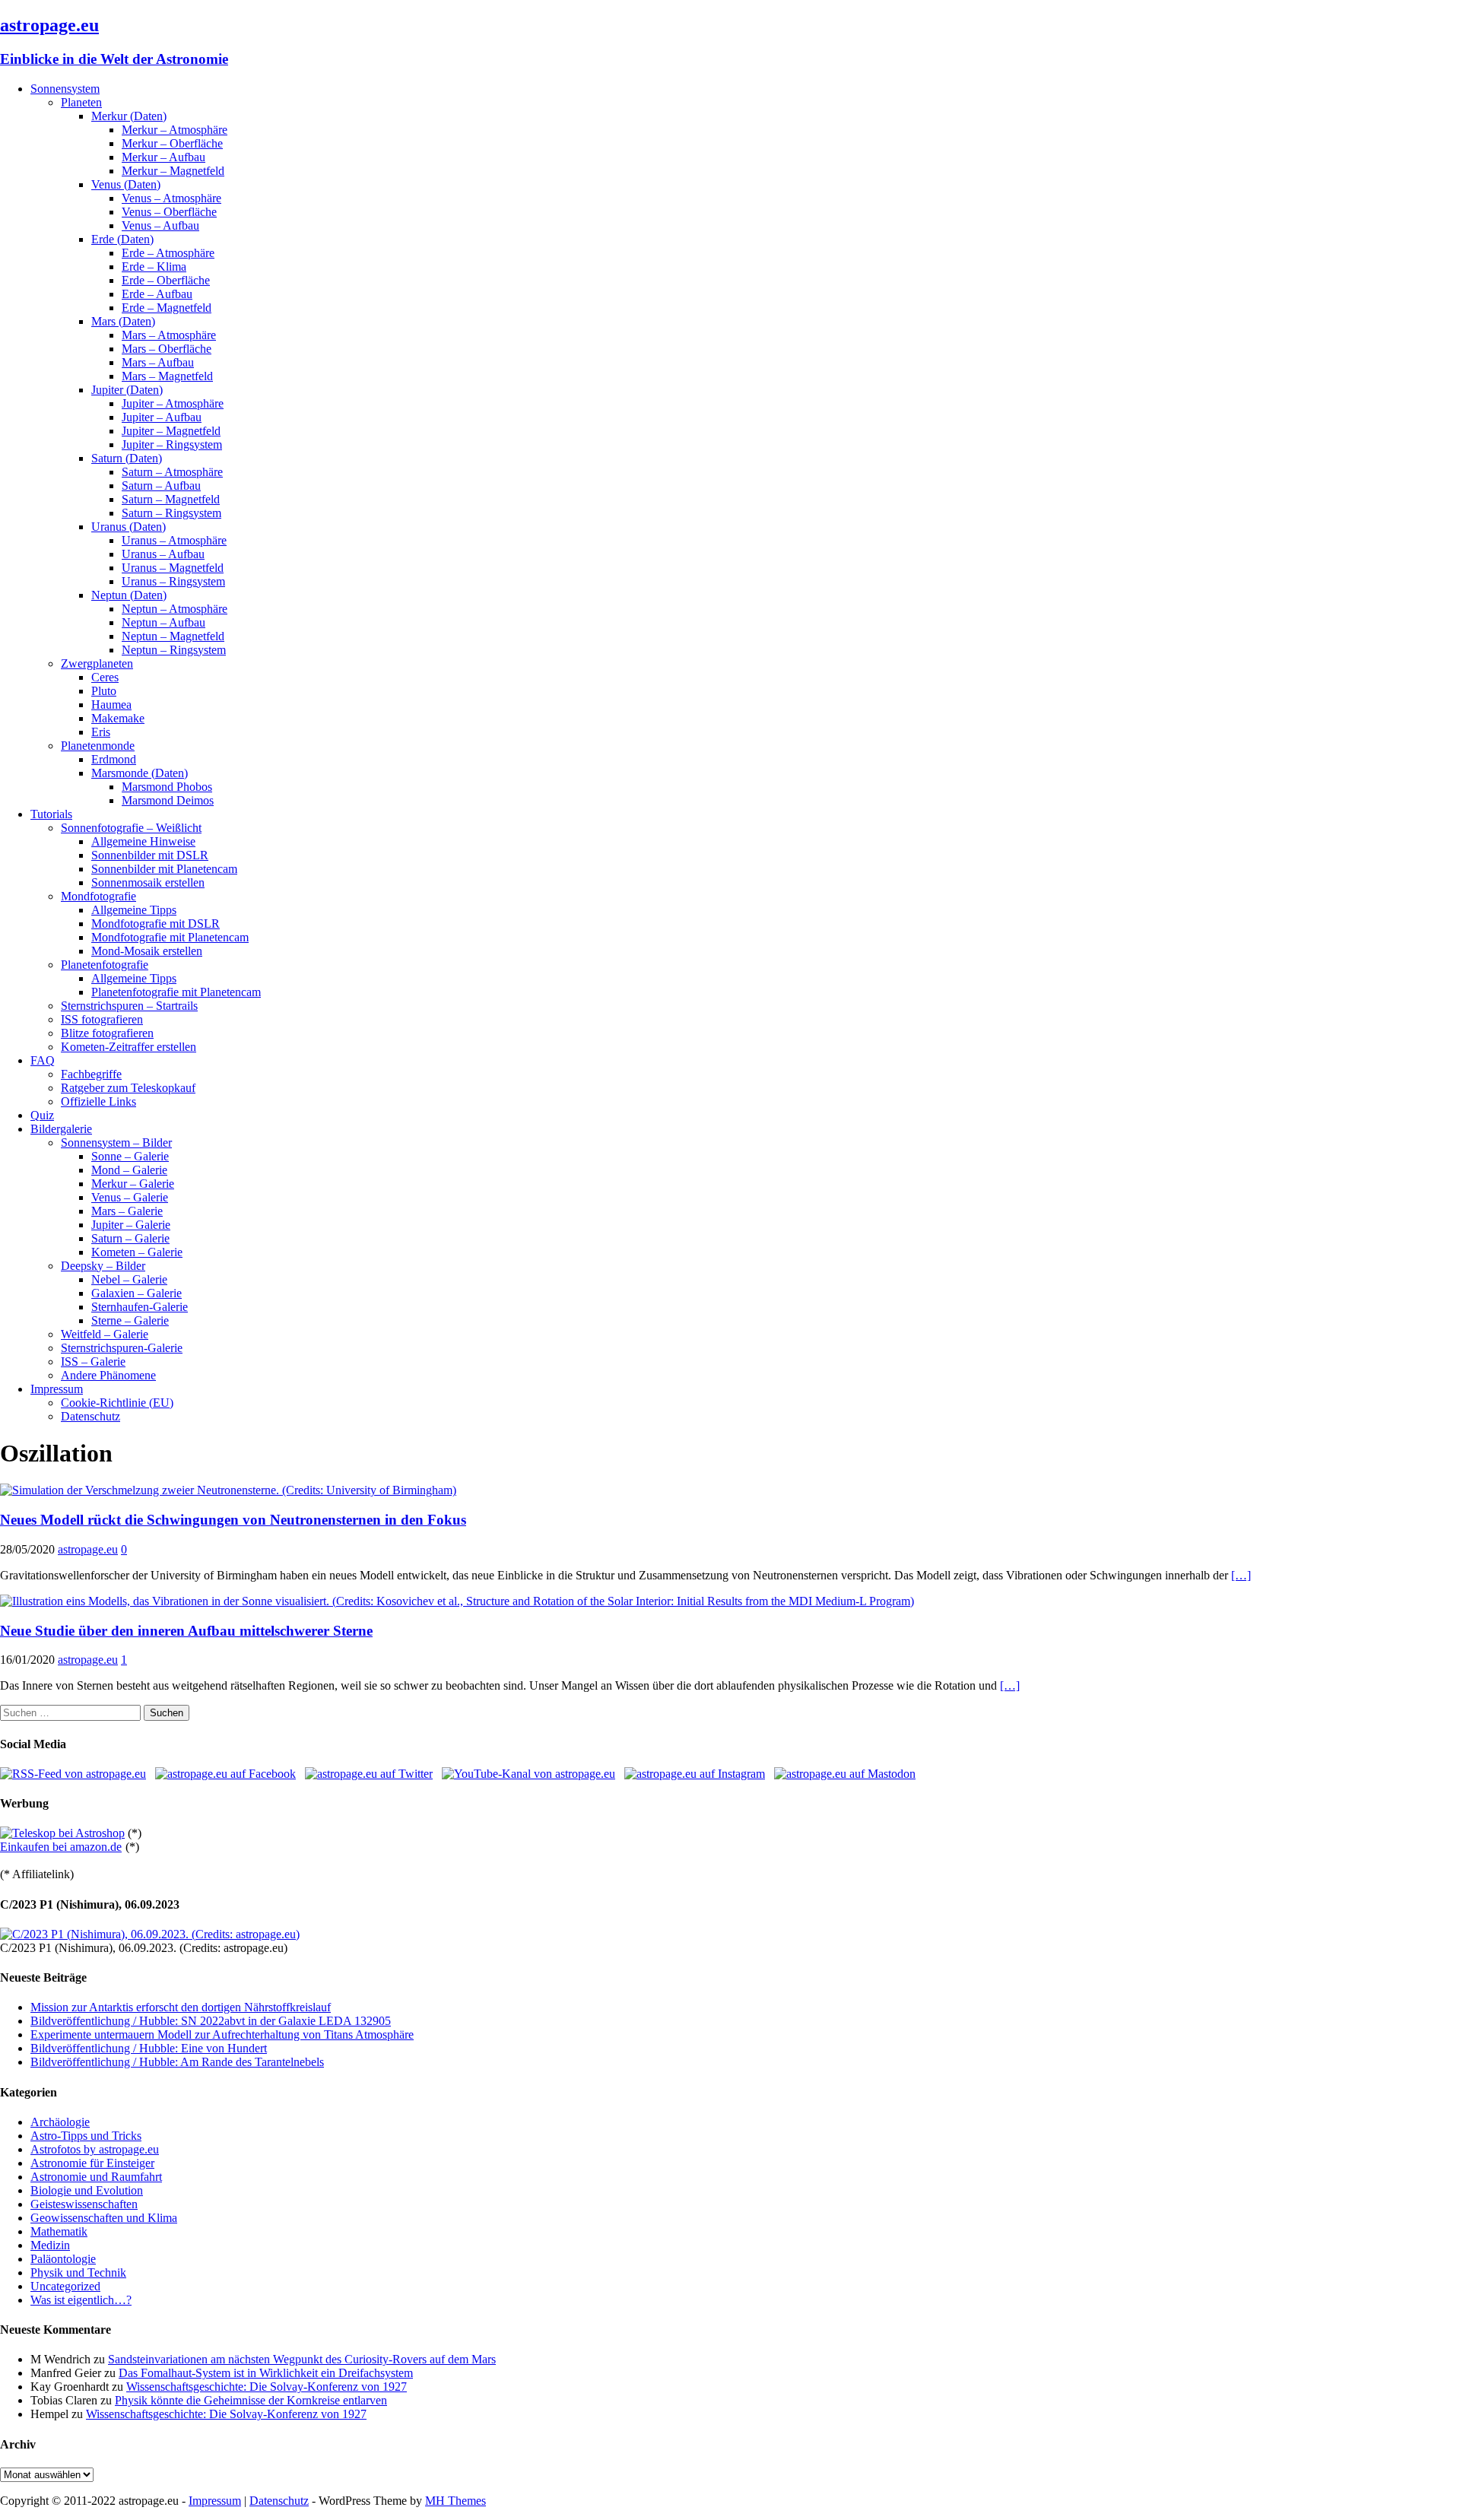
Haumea (111, 705)
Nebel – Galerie (129, 1279)
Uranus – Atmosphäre (174, 540)
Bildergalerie (61, 1129)
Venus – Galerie (130, 1197)
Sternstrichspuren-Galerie (122, 1348)
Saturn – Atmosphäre (172, 472)
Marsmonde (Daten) (140, 773)
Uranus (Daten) (129, 527)
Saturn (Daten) (127, 458)
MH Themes (455, 2501)
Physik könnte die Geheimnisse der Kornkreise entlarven (251, 2400)
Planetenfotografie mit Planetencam (176, 992)
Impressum (57, 1389)
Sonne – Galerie (130, 1156)
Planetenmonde (98, 746)
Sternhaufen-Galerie (140, 1307)
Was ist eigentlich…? (81, 2300)
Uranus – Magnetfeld (173, 568)
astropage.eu (88, 1549)
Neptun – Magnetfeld (173, 636)
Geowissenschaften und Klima (104, 2218)
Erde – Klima (154, 267)
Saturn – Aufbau (161, 486)
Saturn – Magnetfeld (171, 499)
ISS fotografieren (102, 1019)
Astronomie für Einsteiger (92, 2163)
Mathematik (59, 2231)
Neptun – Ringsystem (174, 650)
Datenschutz (90, 1416)
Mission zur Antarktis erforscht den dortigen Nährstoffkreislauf (181, 2007)
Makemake (118, 718)
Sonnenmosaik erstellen (148, 882)
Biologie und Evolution (87, 2190)
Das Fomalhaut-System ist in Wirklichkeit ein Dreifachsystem (266, 2373)
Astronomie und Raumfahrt (96, 2177)
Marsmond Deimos (168, 800)
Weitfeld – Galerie (105, 1334)
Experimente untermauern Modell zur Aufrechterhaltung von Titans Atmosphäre (222, 2034)
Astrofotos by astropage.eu (95, 2149)
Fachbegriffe (91, 1074)
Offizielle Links (98, 1101)
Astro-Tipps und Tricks (86, 2136)
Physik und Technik (78, 2272)
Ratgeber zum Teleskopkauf (128, 1088)
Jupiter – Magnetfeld (171, 431)
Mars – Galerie (127, 1211)
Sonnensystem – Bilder (116, 1143)
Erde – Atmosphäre (168, 253)
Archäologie (60, 2122)
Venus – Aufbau (160, 225)
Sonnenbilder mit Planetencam (164, 869)
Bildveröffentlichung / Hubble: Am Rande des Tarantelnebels (177, 2062)
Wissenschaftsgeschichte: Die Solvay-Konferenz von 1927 (267, 2387)
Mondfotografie (98, 896)
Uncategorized (65, 2286)
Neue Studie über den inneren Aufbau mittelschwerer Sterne (186, 1631)
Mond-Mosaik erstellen (147, 951)
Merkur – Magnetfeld (173, 171)
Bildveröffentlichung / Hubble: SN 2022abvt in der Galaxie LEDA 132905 (211, 2021)
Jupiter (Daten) (127, 390)
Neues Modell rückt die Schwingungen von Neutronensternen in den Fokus (233, 1520)
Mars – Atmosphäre (169, 335)
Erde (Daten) (122, 239)
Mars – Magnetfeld (167, 376)
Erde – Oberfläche (166, 280)
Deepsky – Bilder (103, 1266)
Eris (101, 732)
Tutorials (51, 814)
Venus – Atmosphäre (171, 198)
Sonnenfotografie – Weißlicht (131, 828)
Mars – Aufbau (158, 362)
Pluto (104, 691)
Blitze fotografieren (107, 1033)
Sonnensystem (65, 89)
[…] (1241, 1575)
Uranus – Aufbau (163, 554)
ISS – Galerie (93, 1362)
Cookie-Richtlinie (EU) (117, 1403)
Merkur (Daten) (129, 116)
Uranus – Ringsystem (173, 581)
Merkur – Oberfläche (172, 143)
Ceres (105, 677)
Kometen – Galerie (137, 1252)
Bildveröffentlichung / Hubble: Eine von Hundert (149, 2048)
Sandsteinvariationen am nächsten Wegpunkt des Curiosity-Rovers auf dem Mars (302, 2359)
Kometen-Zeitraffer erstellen (129, 1047)
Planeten (81, 102)
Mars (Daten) (123, 321)
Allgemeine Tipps (134, 910)
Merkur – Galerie (133, 1184)
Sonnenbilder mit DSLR (150, 855)
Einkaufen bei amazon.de (61, 1847)
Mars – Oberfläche (167, 349)
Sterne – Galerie (130, 1320)
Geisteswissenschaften (84, 2204)
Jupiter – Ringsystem (172, 444)
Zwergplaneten (97, 663)
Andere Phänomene (108, 1375)
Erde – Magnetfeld (167, 308)
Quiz (42, 1115)
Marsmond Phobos (167, 787)
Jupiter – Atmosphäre (173, 403)
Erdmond (114, 759)
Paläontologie (63, 2259)
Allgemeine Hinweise (143, 841)
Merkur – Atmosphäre (175, 130)
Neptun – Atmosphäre (175, 609)
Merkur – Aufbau (163, 157)
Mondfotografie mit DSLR (156, 924)
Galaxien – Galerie (136, 1293)
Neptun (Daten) (129, 595)
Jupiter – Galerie (131, 1225)
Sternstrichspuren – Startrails (129, 1006)
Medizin (50, 2245)
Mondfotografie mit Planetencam (170, 937)
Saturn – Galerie (130, 1238)
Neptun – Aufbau (163, 622)
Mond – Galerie (129, 1170)
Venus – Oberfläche (169, 212)
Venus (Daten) (126, 184)
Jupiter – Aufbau (162, 417)
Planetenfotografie (105, 965)
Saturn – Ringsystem (171, 513)
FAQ (43, 1060)
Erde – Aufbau (157, 294)
